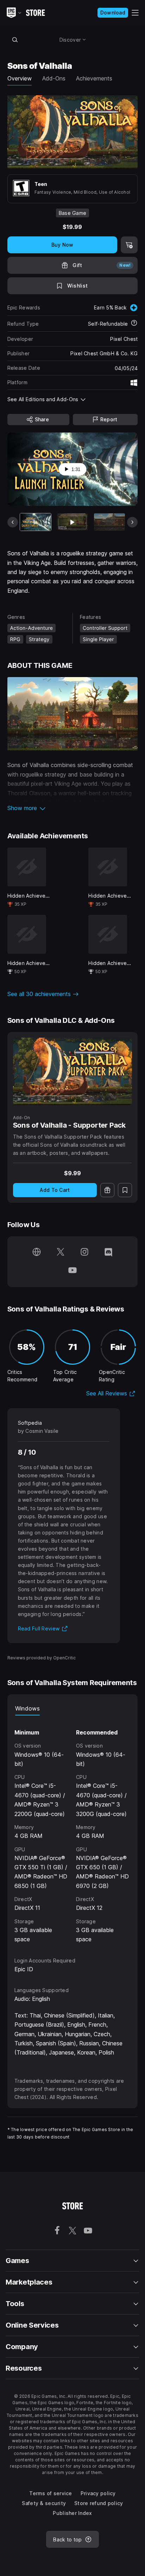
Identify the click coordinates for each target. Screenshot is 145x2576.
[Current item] (36, 522)
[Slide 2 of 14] (72, 522)
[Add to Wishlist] (125, 1190)
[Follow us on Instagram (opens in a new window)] (84, 1253)
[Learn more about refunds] (134, 324)
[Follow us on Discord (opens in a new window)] (108, 1253)
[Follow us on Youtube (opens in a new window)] (72, 1271)
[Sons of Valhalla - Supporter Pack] (73, 1071)
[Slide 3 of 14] (109, 522)
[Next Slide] (132, 522)
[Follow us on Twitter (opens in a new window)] (61, 1253)
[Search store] (15, 40)
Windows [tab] (27, 1708)
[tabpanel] (73, 1830)
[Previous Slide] (13, 522)
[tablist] (73, 1708)
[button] (73, 808)
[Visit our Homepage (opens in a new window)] (37, 1253)
